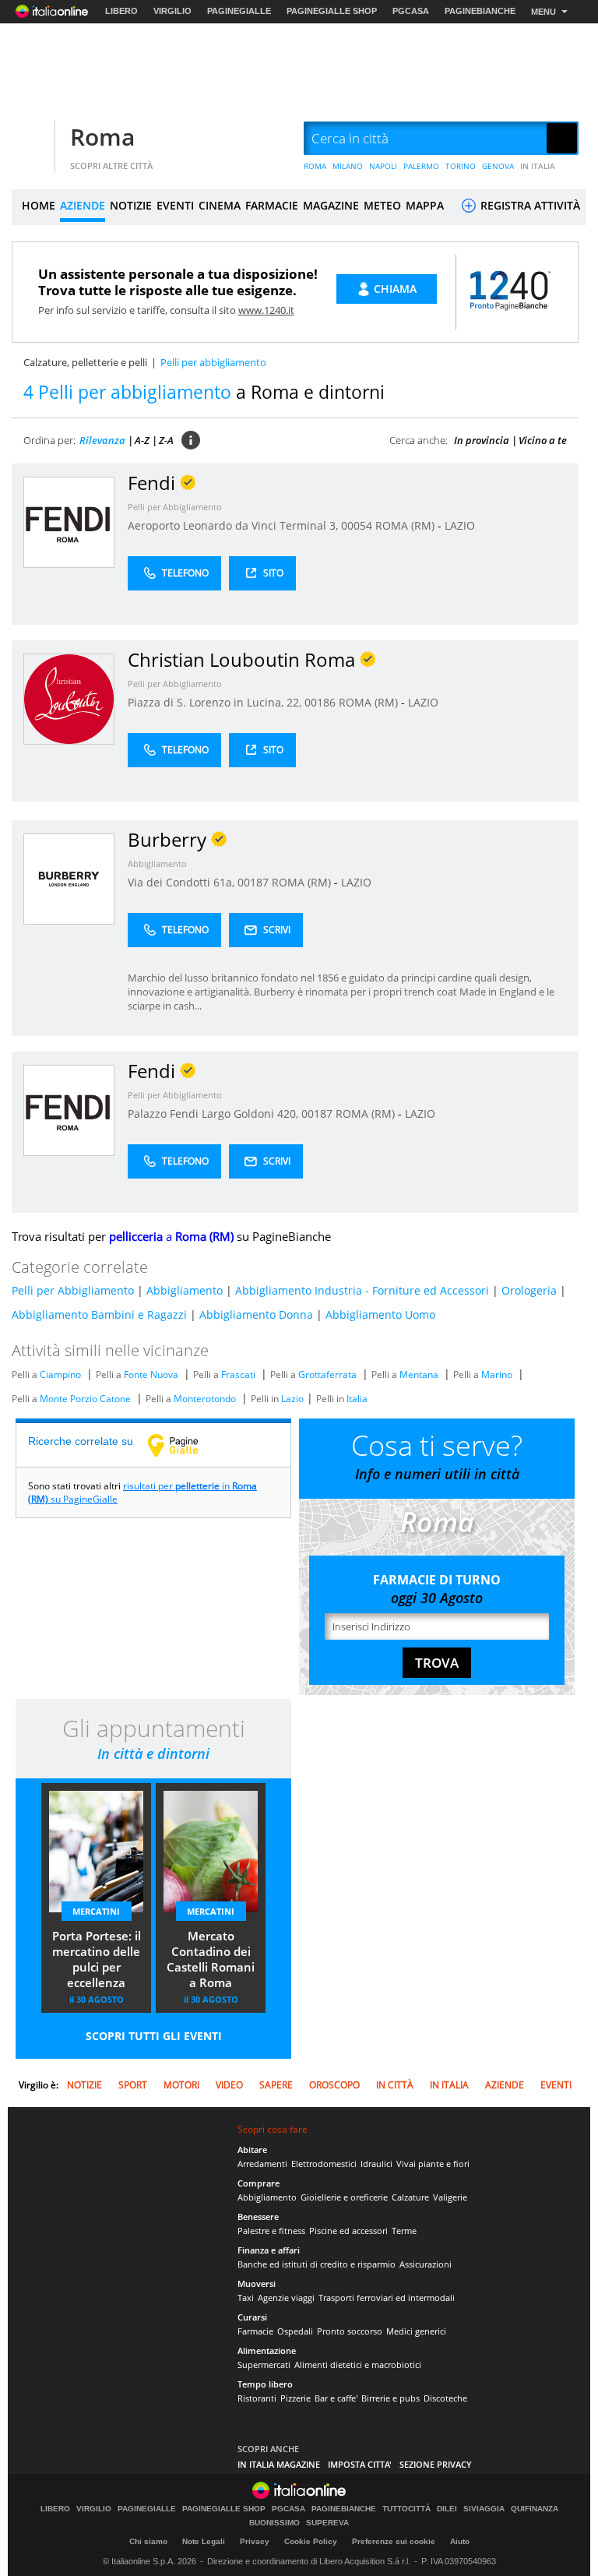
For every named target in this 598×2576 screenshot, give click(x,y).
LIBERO (121, 11)
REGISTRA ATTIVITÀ (529, 205)
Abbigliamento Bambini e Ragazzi (99, 1314)
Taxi (246, 2298)
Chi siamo (148, 2541)
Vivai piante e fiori (433, 2164)
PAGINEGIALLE (239, 11)
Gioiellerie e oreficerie (344, 2197)
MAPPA (425, 205)
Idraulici (376, 2164)
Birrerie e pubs (390, 2398)
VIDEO (229, 2085)
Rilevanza (102, 440)
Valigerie (450, 2197)
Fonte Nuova (151, 1374)
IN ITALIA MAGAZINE (279, 2464)
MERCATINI (96, 1911)
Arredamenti (262, 2164)
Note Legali (204, 2541)
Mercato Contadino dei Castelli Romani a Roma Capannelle (211, 1961)
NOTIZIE (131, 205)
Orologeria (529, 1290)
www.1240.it (266, 310)
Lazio (292, 1399)
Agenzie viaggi (286, 2298)
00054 (357, 525)
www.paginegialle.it (185, 1445)
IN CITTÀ (395, 2085)
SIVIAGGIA (484, 2509)
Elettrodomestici (324, 2164)
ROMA (315, 166)
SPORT (133, 2085)
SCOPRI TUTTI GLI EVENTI (154, 2036)
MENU (543, 12)
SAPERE (276, 2085)
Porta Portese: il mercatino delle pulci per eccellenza (97, 1959)
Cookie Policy (311, 2541)
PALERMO (421, 166)
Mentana (419, 1374)
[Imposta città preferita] (31, 139)
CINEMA (220, 205)
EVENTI (175, 205)
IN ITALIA (538, 166)
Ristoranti (257, 2398)
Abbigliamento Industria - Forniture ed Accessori (362, 1290)
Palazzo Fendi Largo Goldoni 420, (215, 1114)
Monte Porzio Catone (85, 1399)
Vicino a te (543, 440)
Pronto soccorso (350, 2331)
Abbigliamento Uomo (380, 1314)
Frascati (238, 1374)
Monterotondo (205, 1399)
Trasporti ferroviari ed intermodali (387, 2298)
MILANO (348, 166)
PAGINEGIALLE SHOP (332, 11)
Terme (404, 2231)
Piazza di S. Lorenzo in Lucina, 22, (216, 702)
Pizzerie (295, 2398)
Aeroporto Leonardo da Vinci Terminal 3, (234, 525)
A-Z (142, 440)
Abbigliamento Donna (256, 1314)
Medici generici (416, 2331)
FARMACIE (272, 205)
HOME (39, 205)
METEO (382, 205)
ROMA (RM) (406, 525)
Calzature (410, 2197)
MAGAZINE (331, 205)
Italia (357, 1399)
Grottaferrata (327, 1374)
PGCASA (411, 11)
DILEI (447, 2509)
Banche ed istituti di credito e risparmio (317, 2264)
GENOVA (498, 166)
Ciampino (60, 1374)
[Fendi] (69, 522)
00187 (253, 882)
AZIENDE (83, 205)
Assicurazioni (426, 2264)
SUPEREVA (327, 2523)
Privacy (255, 2541)
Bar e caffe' (336, 2398)
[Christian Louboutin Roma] (69, 698)
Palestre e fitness (271, 2231)
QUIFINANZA (535, 2509)
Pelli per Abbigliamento (175, 507)
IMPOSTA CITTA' (360, 2464)
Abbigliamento (157, 863)
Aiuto (460, 2541)
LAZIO (460, 525)
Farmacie (255, 2331)
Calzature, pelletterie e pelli (85, 362)
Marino (497, 1374)
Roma (102, 137)
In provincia (482, 440)
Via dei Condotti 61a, (183, 882)
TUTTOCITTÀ (406, 2509)
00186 (320, 702)
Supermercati (264, 2365)
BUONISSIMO (274, 2523)
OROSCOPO (334, 2085)
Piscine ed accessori (348, 2231)
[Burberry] (69, 878)
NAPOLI (383, 166)
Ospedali (295, 2331)
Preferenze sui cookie (394, 2541)
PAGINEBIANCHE (480, 11)
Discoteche (445, 2398)
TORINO (461, 166)
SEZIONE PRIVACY (436, 2464)
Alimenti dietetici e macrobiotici (358, 2365)
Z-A (166, 440)
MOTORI (181, 2085)
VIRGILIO (172, 11)
